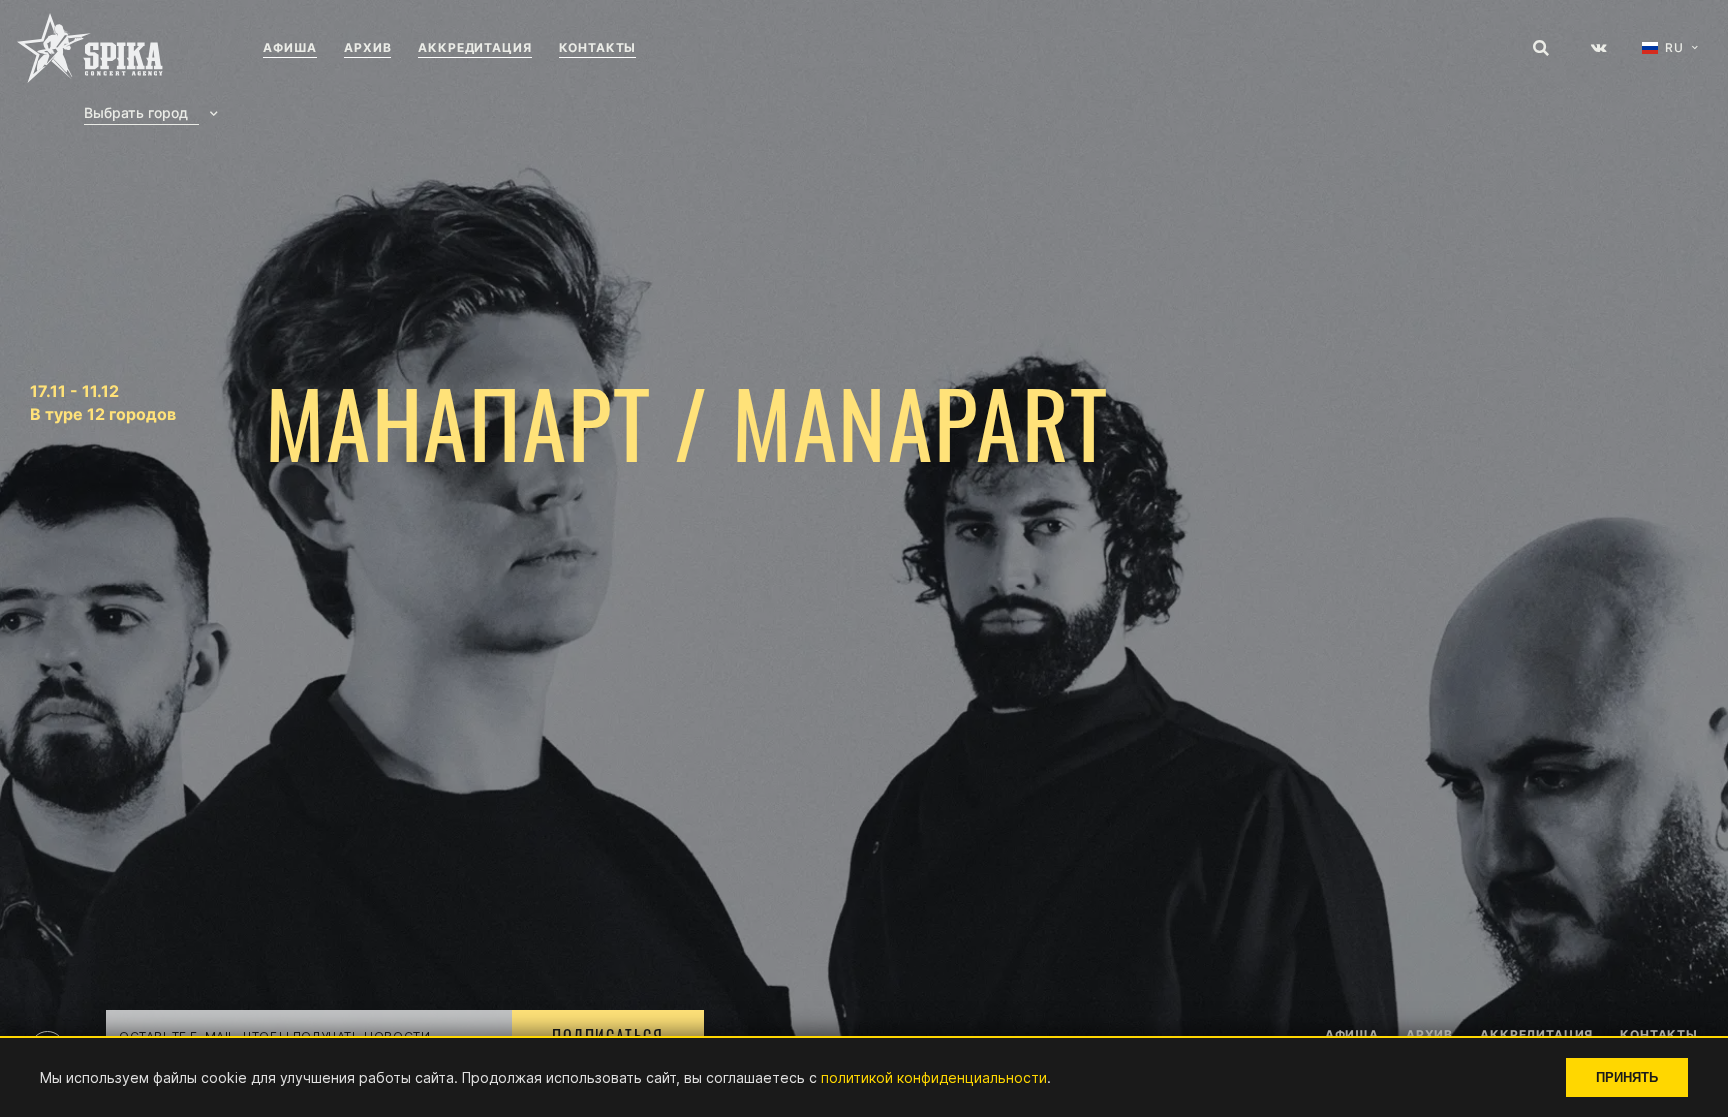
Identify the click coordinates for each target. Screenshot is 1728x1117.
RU (1674, 48)
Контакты (598, 47)
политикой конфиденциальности (934, 1077)
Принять (1627, 1077)
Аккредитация (474, 47)
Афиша (290, 47)
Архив (367, 47)
